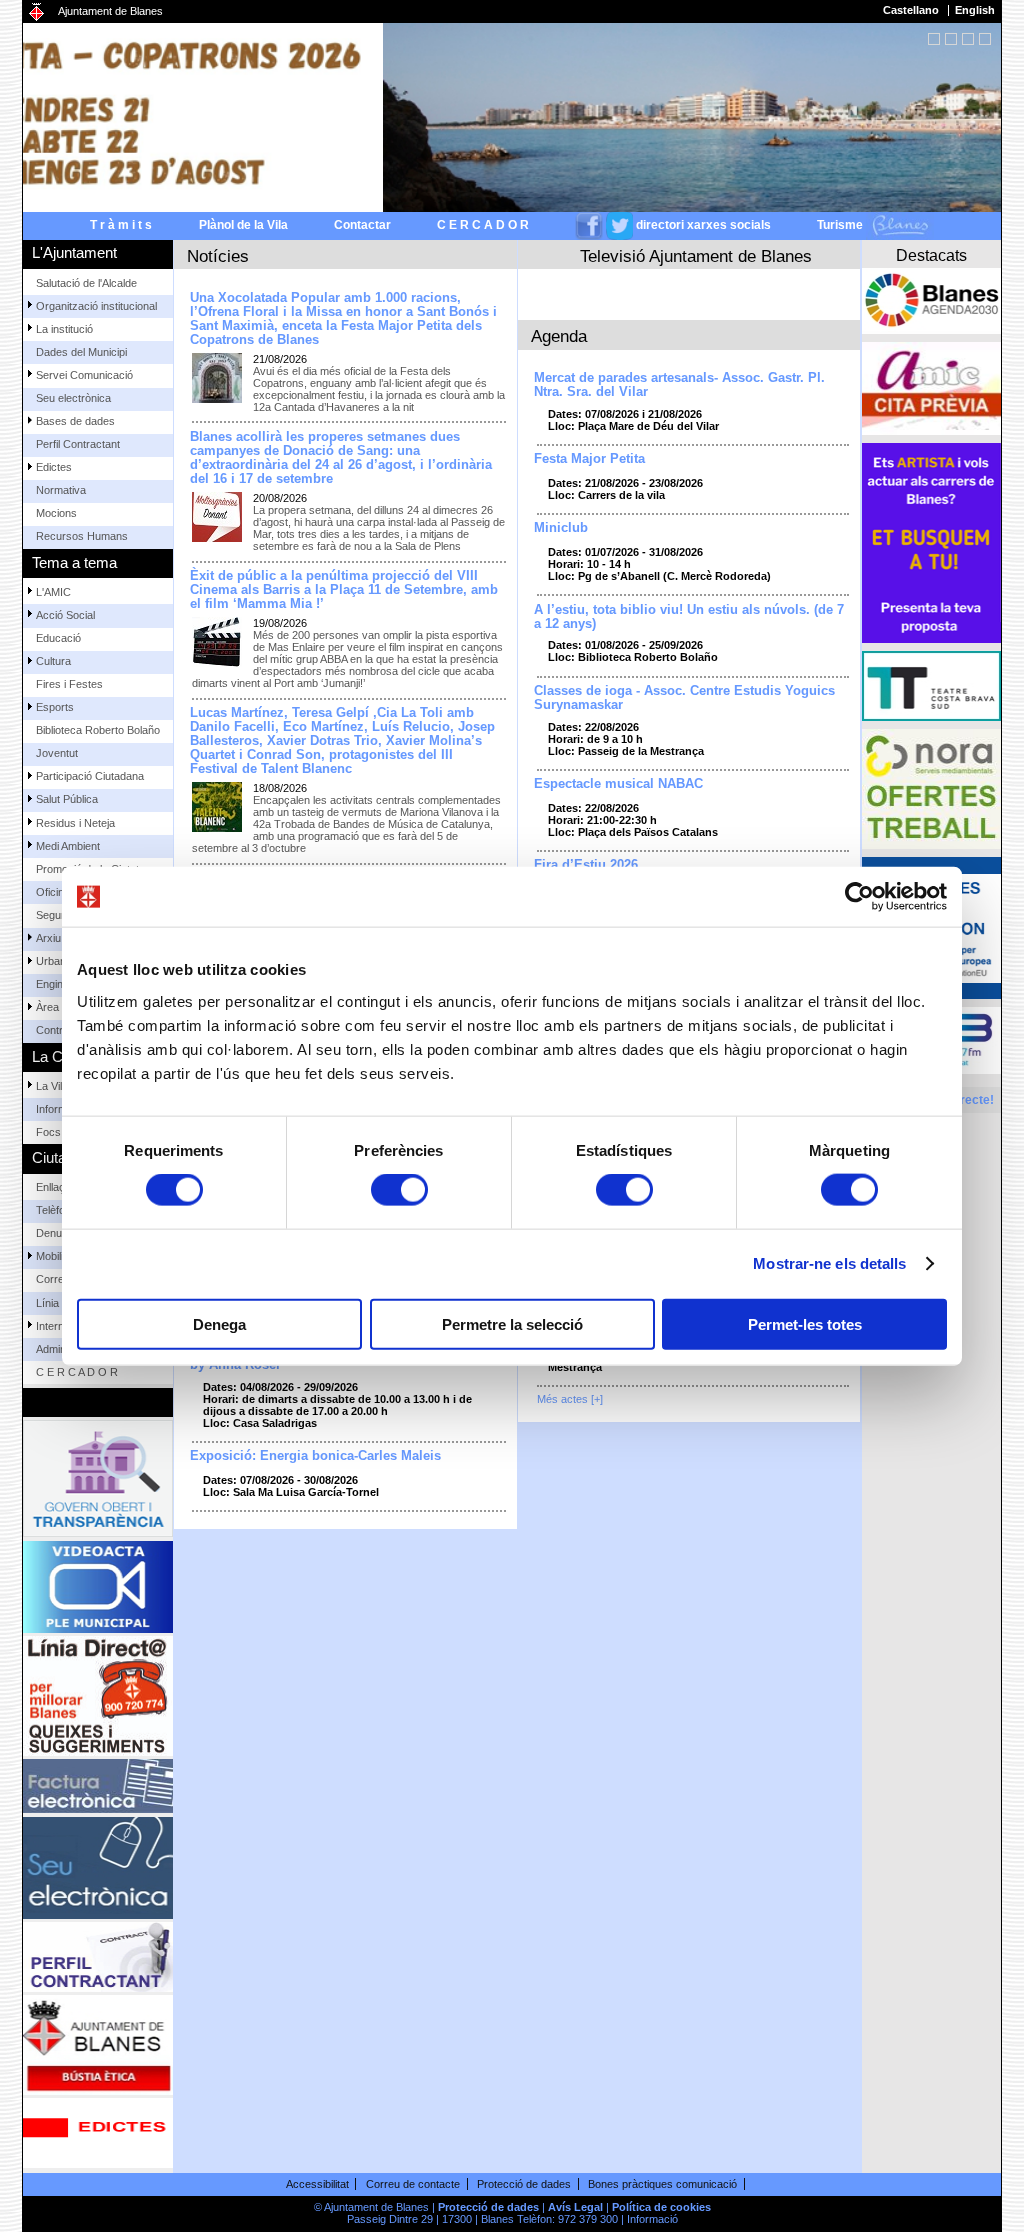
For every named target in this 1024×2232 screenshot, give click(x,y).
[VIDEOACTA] (98, 1587)
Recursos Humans (82, 536)
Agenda (559, 336)
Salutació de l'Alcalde (86, 283)
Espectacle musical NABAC (618, 784)
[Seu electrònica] (98, 1868)
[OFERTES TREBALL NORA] (931, 789)
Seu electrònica (73, 398)
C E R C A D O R (483, 225)
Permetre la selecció (512, 1323)
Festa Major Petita (589, 459)
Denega (219, 1323)
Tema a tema (74, 562)
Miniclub (561, 528)
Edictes (54, 467)
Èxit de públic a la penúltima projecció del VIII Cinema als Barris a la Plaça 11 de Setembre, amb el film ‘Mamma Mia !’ (344, 590)
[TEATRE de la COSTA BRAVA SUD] (931, 686)
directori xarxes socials (703, 225)
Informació (652, 2219)
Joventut (57, 753)
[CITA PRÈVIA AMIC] (931, 388)
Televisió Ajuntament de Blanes (696, 256)
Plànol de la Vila (243, 225)
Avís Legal (575, 2207)
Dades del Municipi (81, 352)
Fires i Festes (69, 684)
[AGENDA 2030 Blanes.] (931, 301)
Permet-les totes (805, 1323)
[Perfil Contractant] (98, 1957)
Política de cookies (661, 2207)
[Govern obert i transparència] (98, 1478)
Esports (55, 707)
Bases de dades (75, 421)
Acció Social (65, 615)
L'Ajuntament (74, 252)
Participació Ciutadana (90, 776)
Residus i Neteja (75, 823)
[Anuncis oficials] (98, 2133)
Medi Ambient (68, 846)
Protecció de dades (524, 2184)
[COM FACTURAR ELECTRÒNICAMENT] (98, 1786)
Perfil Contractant (78, 444)
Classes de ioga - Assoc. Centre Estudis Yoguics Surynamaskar (684, 698)
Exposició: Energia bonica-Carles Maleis (315, 1456)
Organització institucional (96, 306)
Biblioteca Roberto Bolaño (98, 730)
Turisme (841, 225)
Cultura (53, 661)
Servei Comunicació (84, 375)
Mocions (56, 513)
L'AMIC (53, 592)
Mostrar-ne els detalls (829, 1263)
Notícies (218, 256)
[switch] (399, 1190)
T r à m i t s (121, 225)
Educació (58, 638)
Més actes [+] (570, 1399)
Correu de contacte (413, 2184)
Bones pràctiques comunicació (662, 2184)
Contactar (362, 225)
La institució (64, 329)
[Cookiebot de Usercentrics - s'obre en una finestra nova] (859, 897)
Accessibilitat (317, 2184)
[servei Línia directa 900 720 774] (98, 1696)
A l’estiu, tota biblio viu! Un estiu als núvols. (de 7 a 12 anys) (689, 617)
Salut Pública (67, 799)
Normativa (61, 490)
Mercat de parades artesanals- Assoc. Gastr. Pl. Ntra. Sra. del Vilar (679, 385)
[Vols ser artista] (931, 543)
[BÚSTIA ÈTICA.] (98, 2045)
